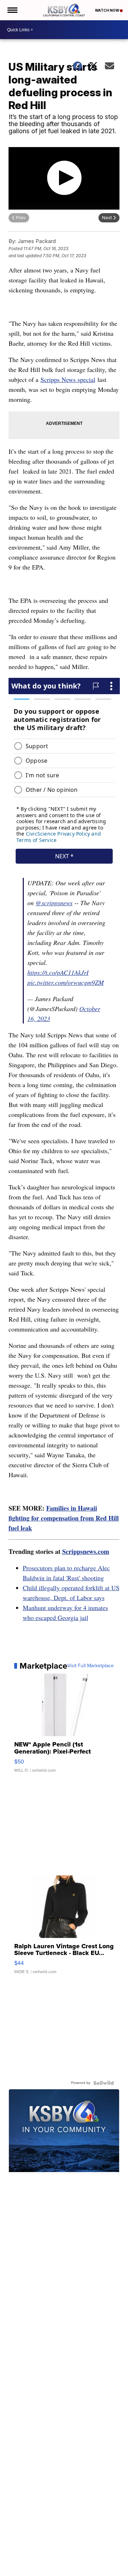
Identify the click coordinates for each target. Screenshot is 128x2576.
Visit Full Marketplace (90, 1666)
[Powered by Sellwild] (103, 2083)
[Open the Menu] (12, 10)
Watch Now (107, 10)
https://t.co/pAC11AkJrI (58, 972)
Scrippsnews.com (86, 1551)
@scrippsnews (54, 903)
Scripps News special (68, 379)
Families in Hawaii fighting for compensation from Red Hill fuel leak (64, 1518)
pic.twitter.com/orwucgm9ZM (66, 982)
